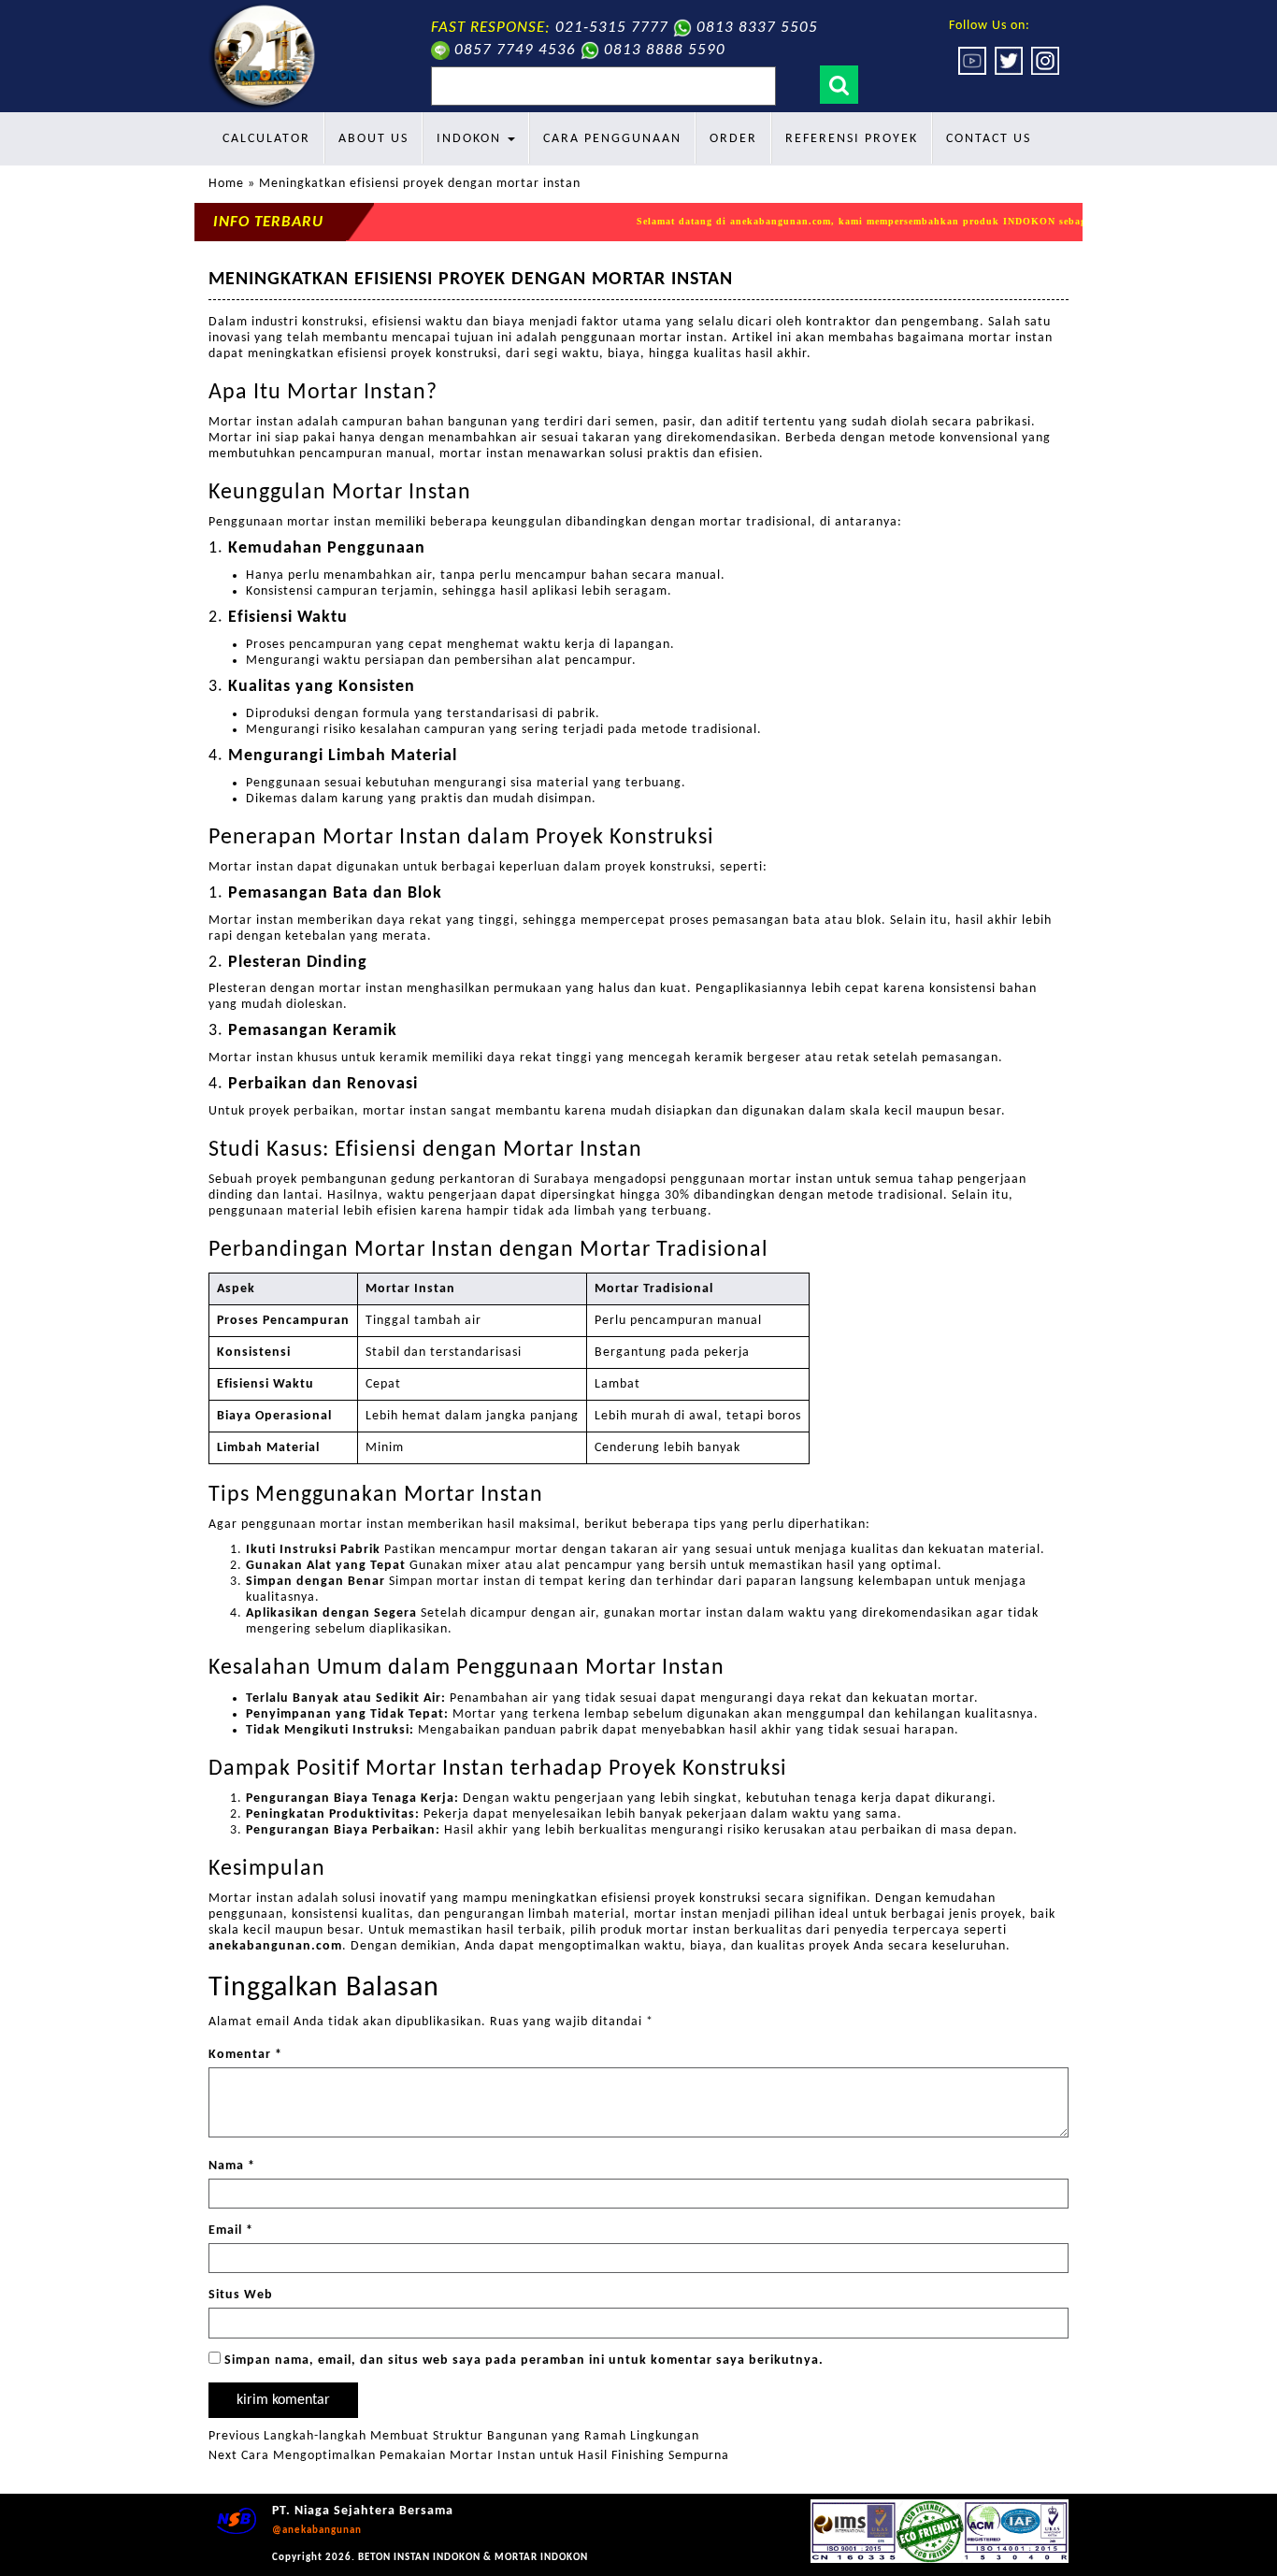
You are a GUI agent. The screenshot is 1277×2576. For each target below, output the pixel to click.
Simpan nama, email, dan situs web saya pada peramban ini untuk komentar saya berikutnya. (524, 2360)
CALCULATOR (266, 139)
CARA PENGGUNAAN (612, 139)
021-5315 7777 (612, 28)
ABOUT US (373, 139)
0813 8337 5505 (757, 28)
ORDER (733, 139)
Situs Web (241, 2295)
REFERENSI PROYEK (852, 139)
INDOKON (471, 139)
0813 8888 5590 (665, 50)
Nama (232, 2166)
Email (231, 2231)
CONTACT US (989, 139)
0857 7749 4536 (515, 50)
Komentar (245, 2055)
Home (226, 184)
